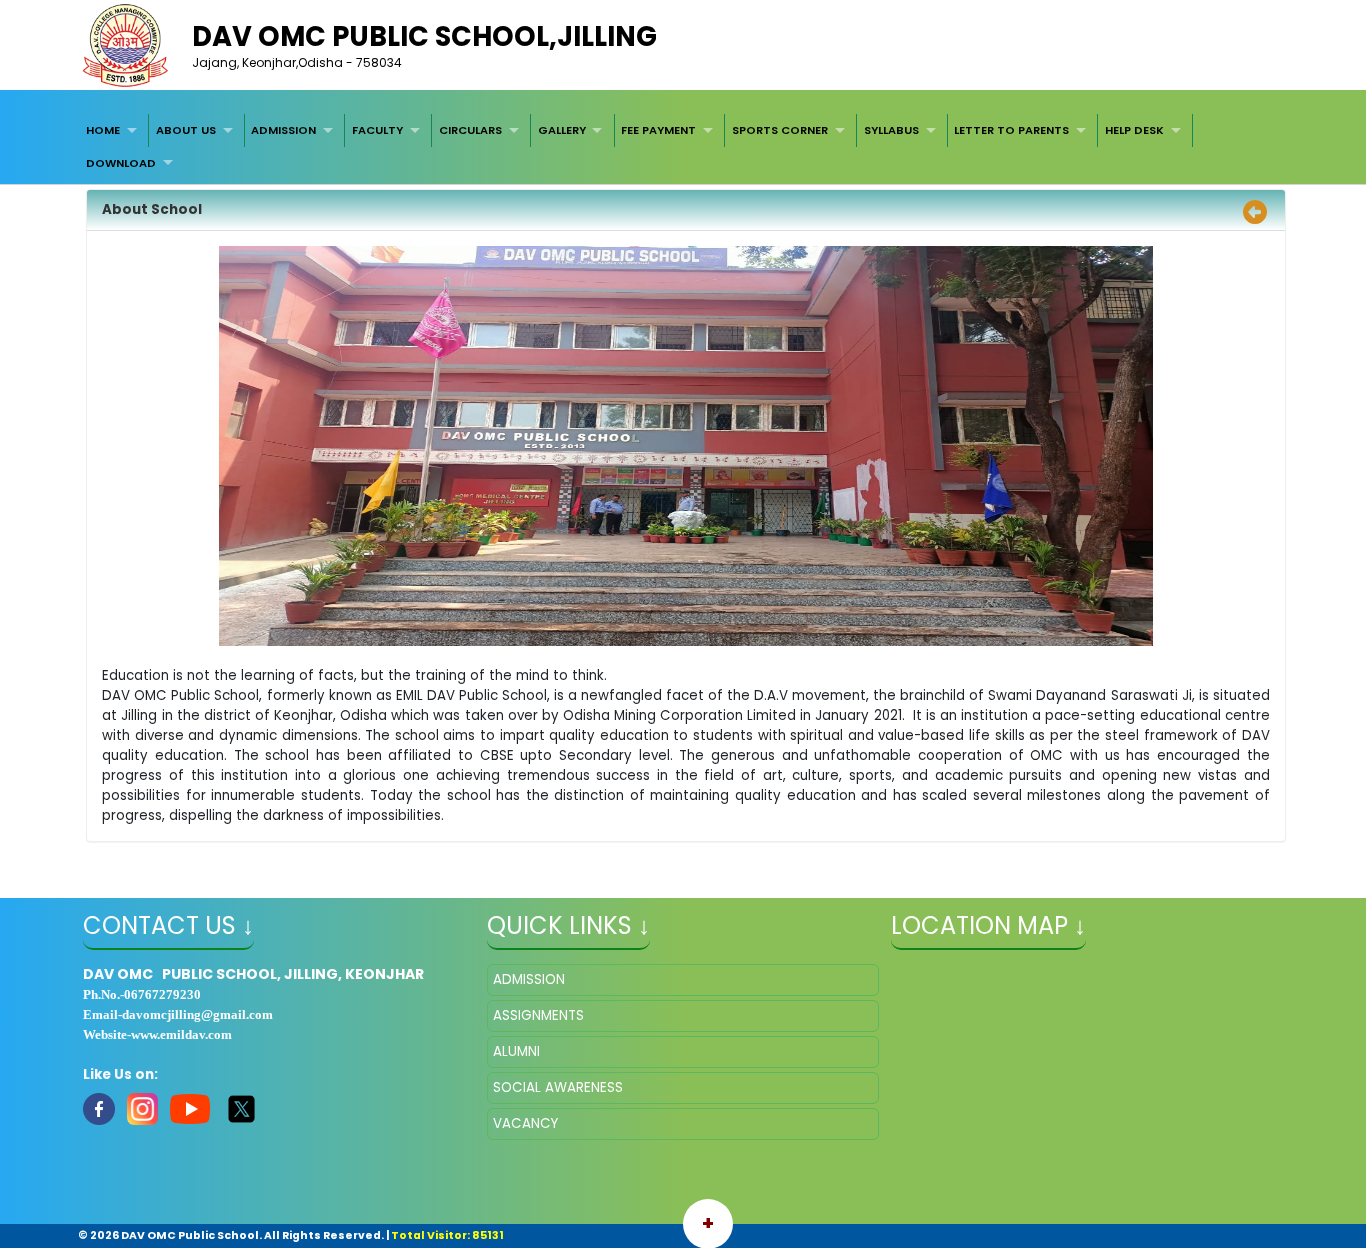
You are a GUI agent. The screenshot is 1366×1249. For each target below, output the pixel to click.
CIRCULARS (470, 130)
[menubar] (682, 146)
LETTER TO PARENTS (1011, 130)
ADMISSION (283, 130)
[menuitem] (114, 130)
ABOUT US (186, 130)
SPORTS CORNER (780, 130)
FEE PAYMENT (658, 130)
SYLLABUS (891, 130)
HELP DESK (1134, 130)
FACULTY (377, 130)
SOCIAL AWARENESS (558, 1087)
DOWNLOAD (121, 163)
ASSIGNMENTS (538, 1015)
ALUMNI (516, 1051)
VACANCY (525, 1123)
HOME (103, 130)
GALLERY (562, 130)
